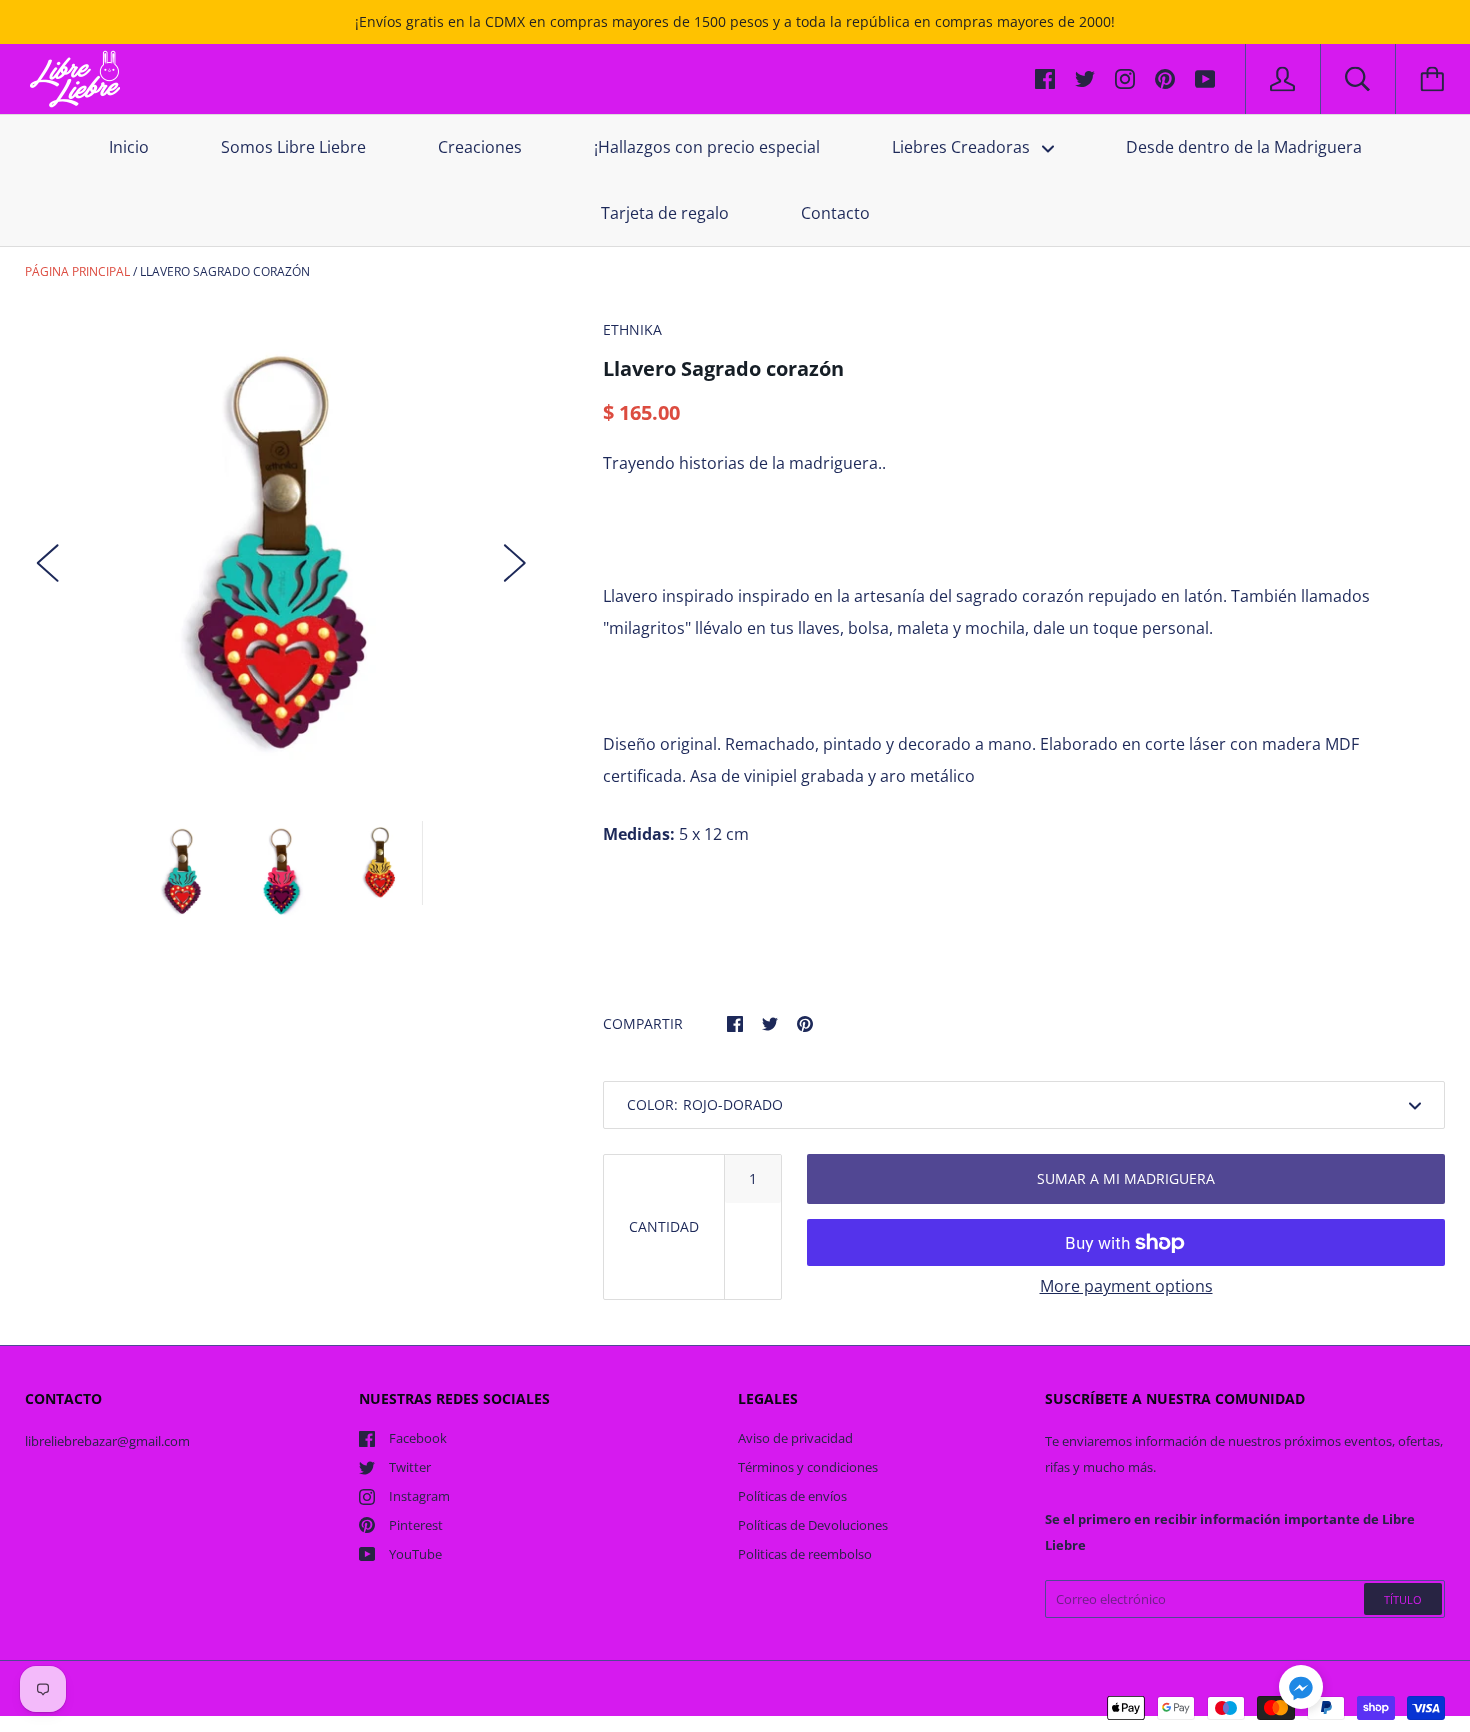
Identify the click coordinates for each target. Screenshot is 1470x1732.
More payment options (1126, 1286)
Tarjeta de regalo (665, 213)
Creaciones (480, 147)
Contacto (835, 213)
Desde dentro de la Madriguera (1244, 147)
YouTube (415, 1554)
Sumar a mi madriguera (1126, 1178)
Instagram (419, 1496)
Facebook (418, 1438)
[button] (1301, 1690)
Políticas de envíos (792, 1496)
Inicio (129, 147)
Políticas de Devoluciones (813, 1525)
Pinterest (416, 1525)
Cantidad (664, 1226)
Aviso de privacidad (795, 1438)
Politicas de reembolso (805, 1554)
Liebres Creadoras (963, 147)
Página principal (77, 271)
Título (1403, 1599)
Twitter (410, 1467)
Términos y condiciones (808, 1467)
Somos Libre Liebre (293, 147)
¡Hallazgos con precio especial (707, 147)
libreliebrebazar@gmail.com (107, 1441)
